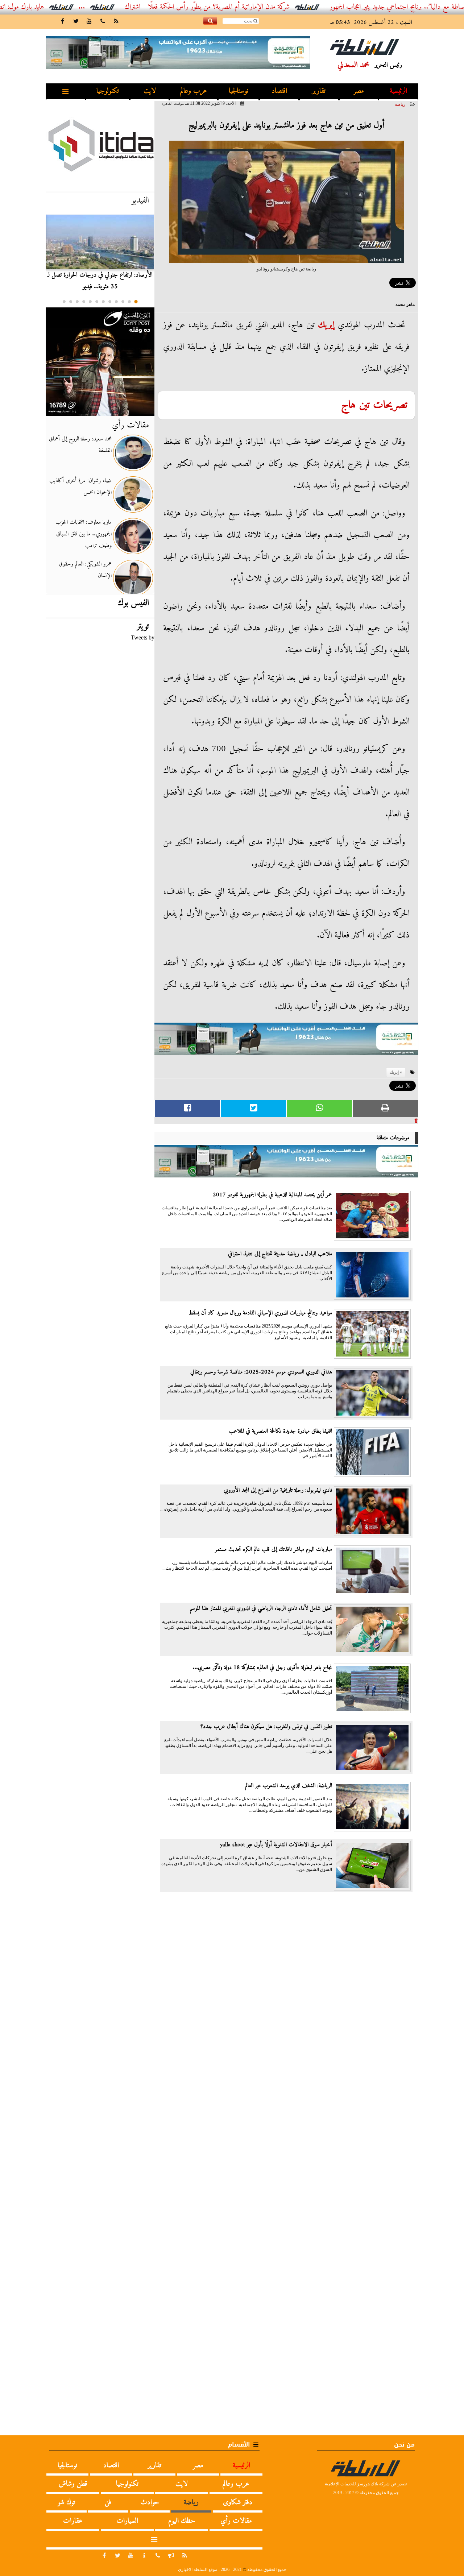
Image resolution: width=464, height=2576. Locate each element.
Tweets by (143, 637)
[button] (136, 302)
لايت (150, 91)
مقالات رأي (130, 425)
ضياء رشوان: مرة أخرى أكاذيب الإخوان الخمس (80, 486)
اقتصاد (279, 91)
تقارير (319, 91)
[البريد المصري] (100, 362)
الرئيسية (398, 91)
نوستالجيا (239, 91)
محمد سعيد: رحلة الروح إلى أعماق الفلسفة (80, 445)
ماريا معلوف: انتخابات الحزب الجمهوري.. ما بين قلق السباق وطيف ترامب (84, 534)
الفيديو (140, 200)
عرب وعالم (194, 91)
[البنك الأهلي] (286, 1042)
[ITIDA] (100, 145)
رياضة (400, 104)
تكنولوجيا (108, 91)
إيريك (326, 325)
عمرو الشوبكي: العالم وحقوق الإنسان (85, 570)
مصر (359, 91)
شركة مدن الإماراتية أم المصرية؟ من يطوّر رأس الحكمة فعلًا (267, 7)
